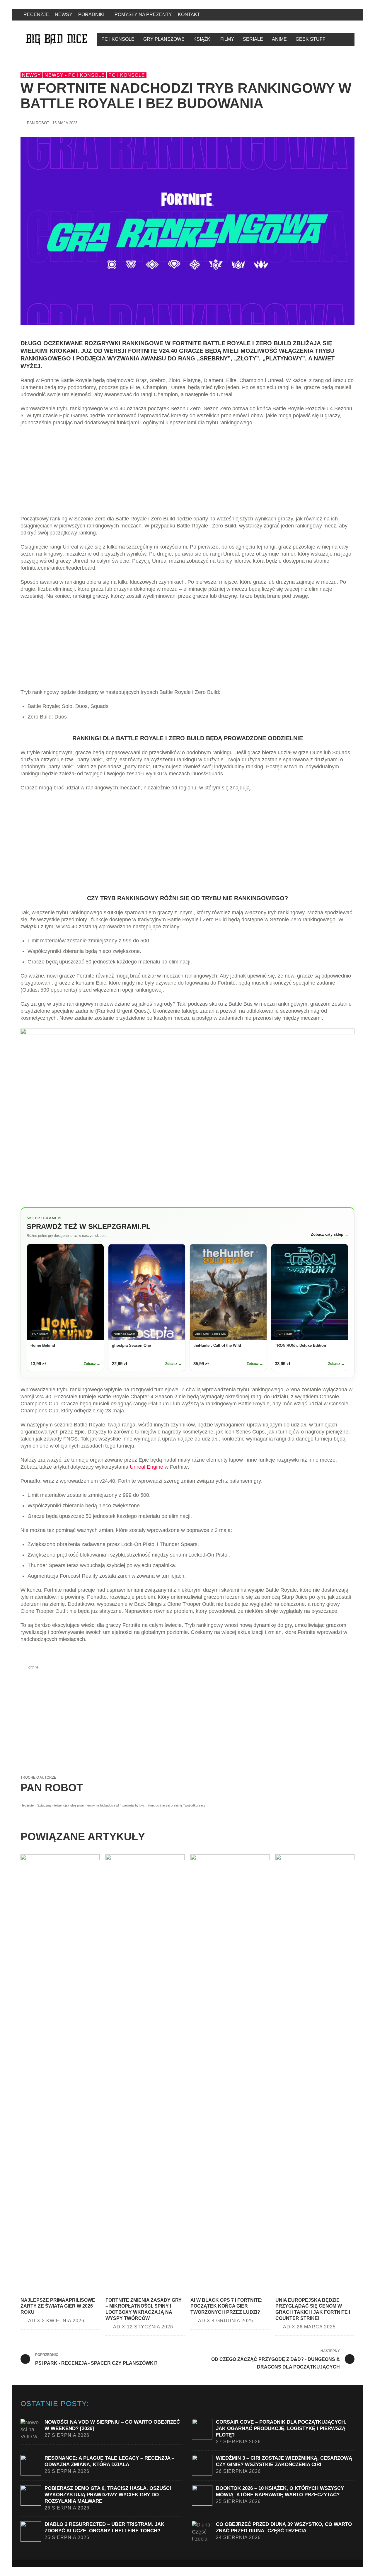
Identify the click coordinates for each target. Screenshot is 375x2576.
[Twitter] (327, 15)
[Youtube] (337, 15)
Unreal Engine (146, 1467)
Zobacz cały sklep (330, 1234)
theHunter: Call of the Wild (217, 1345)
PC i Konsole (127, 75)
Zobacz (92, 1364)
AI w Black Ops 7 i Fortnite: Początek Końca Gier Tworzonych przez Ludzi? (226, 2306)
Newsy (31, 75)
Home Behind (43, 1345)
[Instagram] (317, 15)
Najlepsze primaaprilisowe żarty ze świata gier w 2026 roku (58, 2306)
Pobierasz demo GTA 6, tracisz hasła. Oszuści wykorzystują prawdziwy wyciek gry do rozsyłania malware (108, 2495)
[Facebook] (307, 15)
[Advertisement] (187, 474)
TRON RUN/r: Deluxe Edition (300, 1345)
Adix (34, 2321)
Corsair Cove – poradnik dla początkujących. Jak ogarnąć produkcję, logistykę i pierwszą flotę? (281, 2428)
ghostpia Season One (131, 1345)
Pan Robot (38, 123)
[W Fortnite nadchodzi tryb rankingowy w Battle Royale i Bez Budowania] (187, 231)
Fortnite (32, 1667)
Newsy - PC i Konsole (75, 75)
